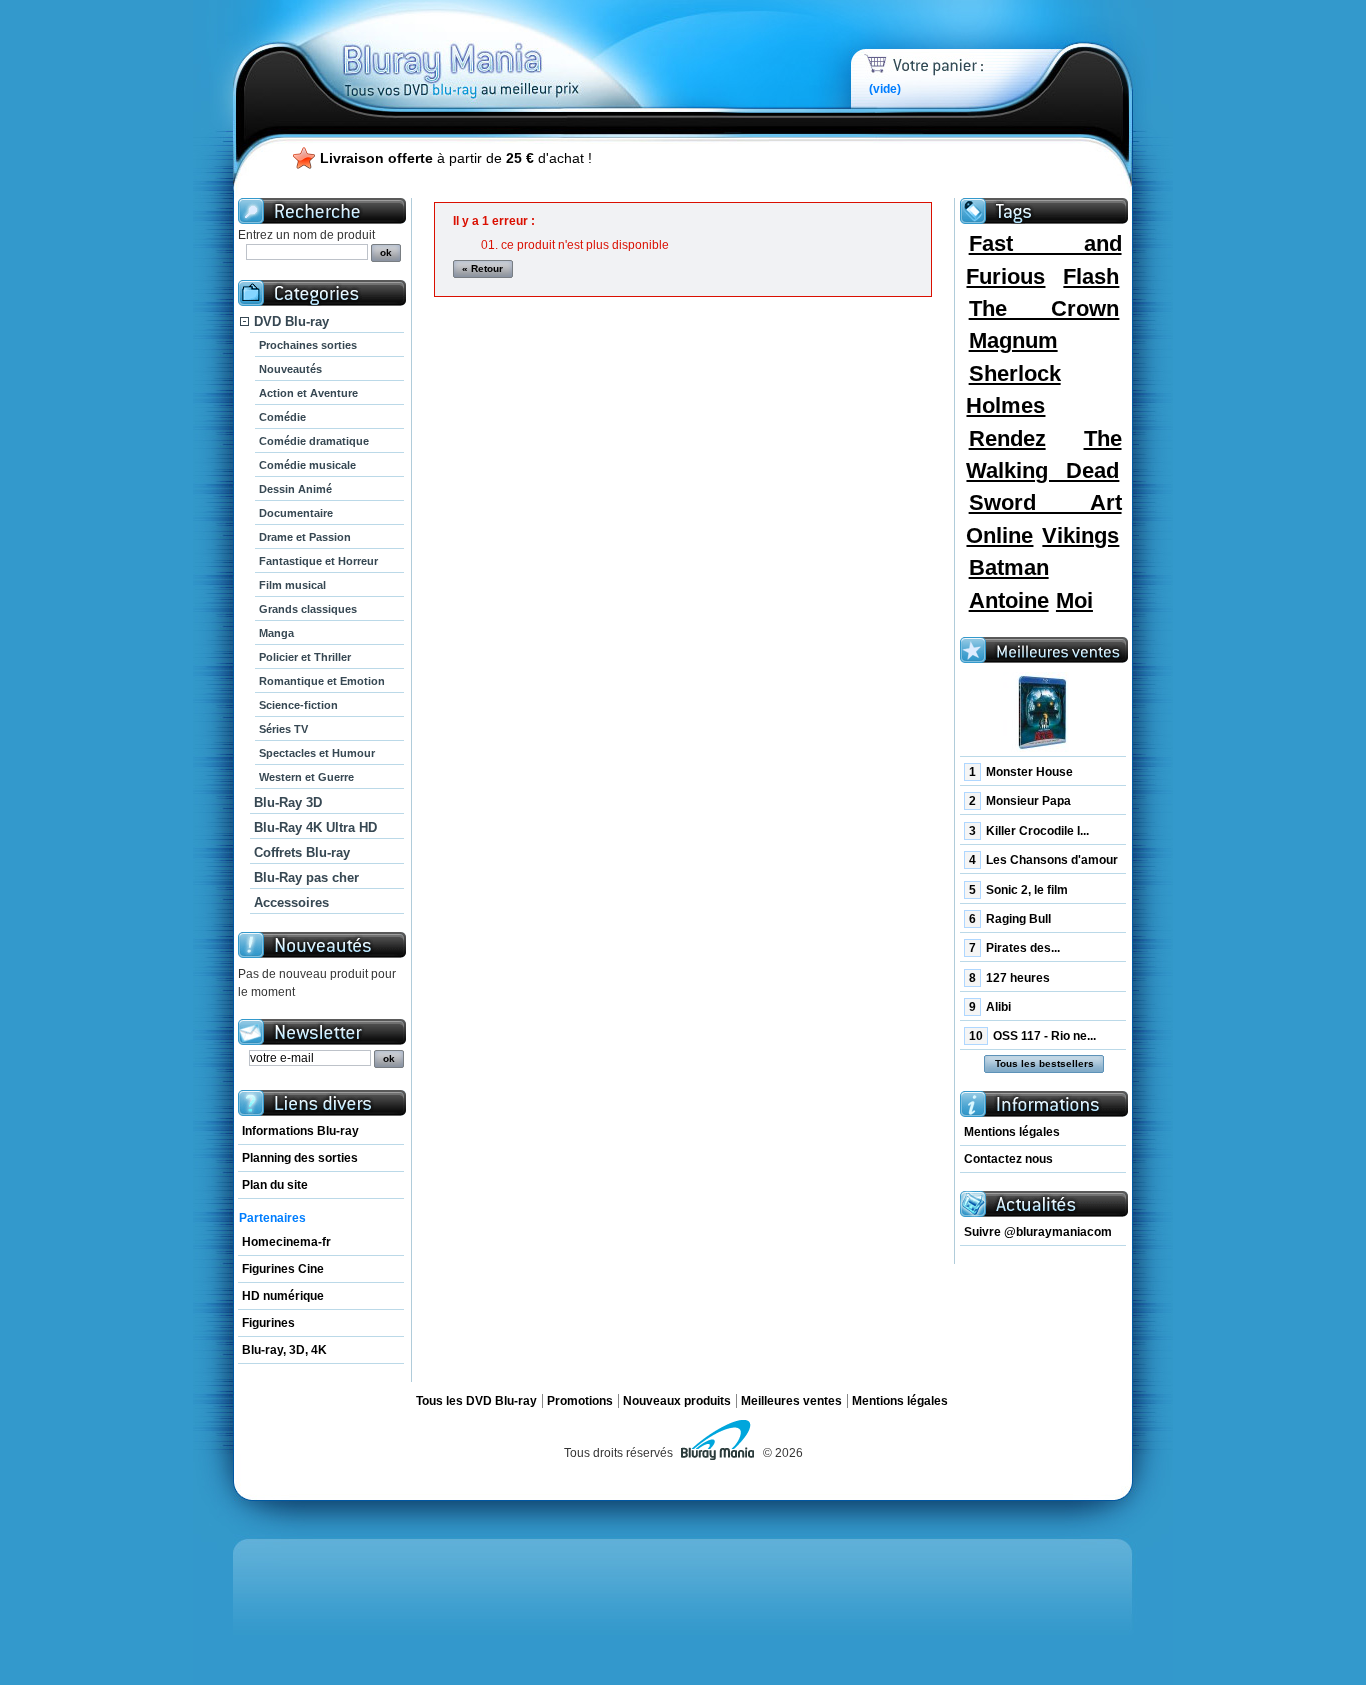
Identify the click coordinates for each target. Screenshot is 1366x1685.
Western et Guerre (306, 777)
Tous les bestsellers (1044, 1063)
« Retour (482, 268)
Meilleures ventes (791, 1401)
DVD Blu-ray (291, 321)
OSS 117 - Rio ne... (1032, 1036)
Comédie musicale (307, 465)
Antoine (1009, 600)
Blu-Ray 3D (288, 802)
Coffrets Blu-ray (302, 852)
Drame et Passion (305, 537)
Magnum (1013, 340)
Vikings (1080, 535)
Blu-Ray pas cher (306, 877)
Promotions (580, 1401)
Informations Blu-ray (300, 1131)
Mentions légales (1012, 1132)
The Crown (1044, 308)
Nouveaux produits (677, 1401)
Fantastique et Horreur (318, 561)
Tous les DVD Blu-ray (476, 1401)
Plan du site (275, 1185)
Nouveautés (290, 369)
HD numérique (283, 1296)
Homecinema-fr (286, 1242)
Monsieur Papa (1020, 801)
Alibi (990, 1007)
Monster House (1021, 772)
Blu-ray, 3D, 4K (284, 1350)
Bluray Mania (498, 50)
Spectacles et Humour (317, 753)
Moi (1074, 600)
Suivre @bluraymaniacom (1038, 1232)
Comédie (282, 417)
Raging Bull (1010, 919)
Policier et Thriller (305, 657)
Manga (276, 633)
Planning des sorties (300, 1158)
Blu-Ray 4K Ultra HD (315, 827)
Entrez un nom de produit (306, 235)
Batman (1009, 567)
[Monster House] (1043, 712)
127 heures (1009, 978)
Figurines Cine (283, 1269)
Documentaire (296, 513)
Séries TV (283, 729)
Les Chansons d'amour (1043, 860)
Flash (1091, 276)
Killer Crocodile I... (1029, 831)
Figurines (268, 1323)
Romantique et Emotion (322, 681)
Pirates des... (1014, 948)
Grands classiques (308, 609)
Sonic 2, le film (1018, 890)
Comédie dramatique (314, 441)
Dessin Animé (295, 489)
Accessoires (291, 902)
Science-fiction (298, 705)
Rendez (1007, 438)
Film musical (292, 585)
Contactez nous (1008, 1159)
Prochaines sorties (308, 345)
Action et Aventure (308, 393)
